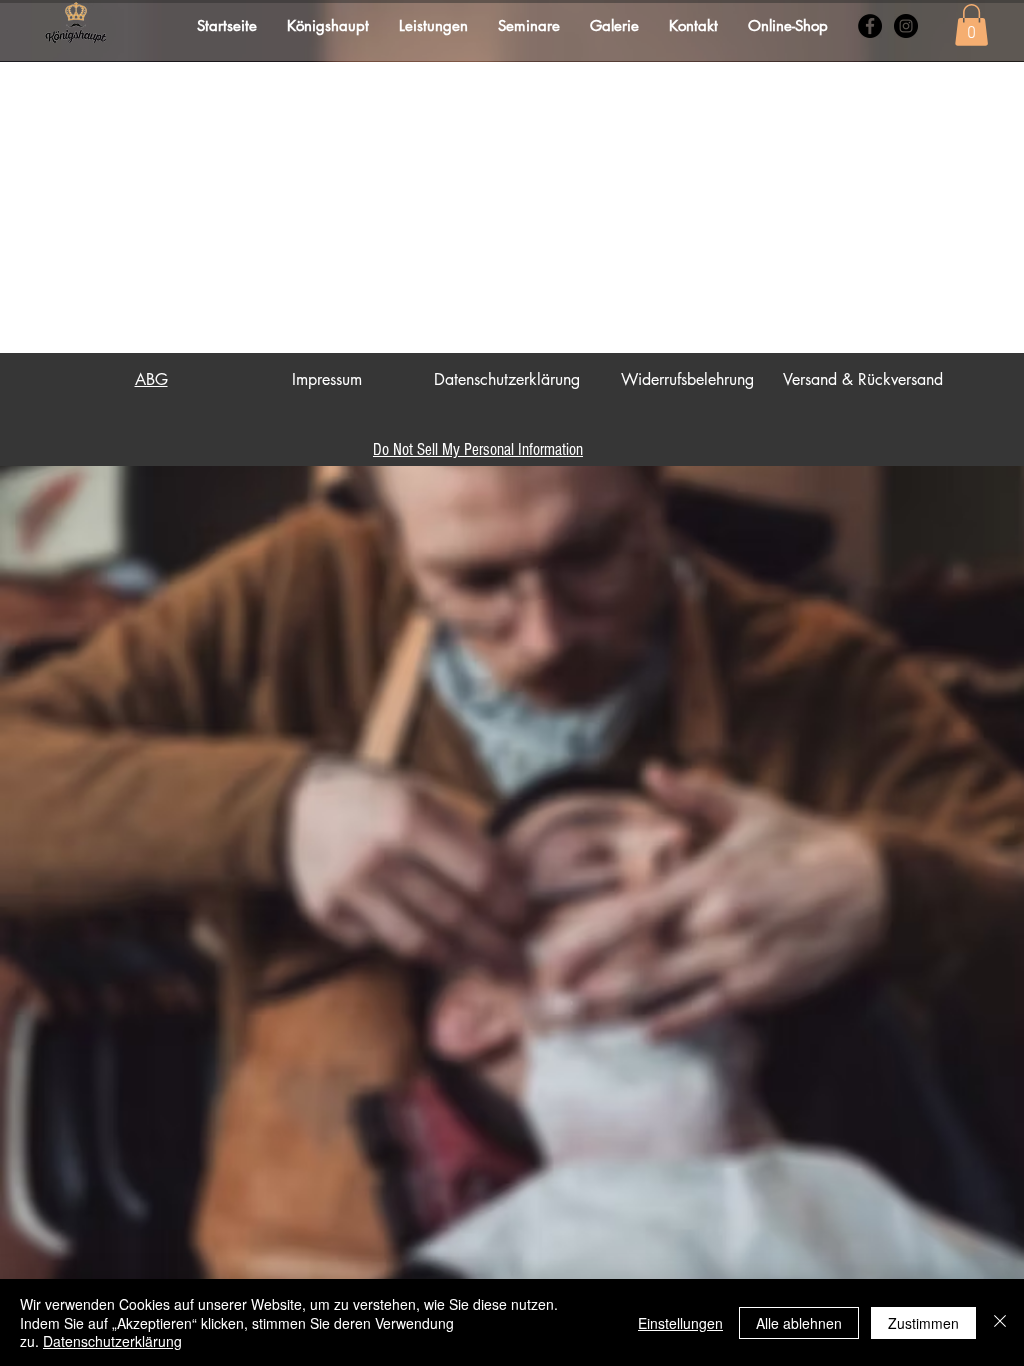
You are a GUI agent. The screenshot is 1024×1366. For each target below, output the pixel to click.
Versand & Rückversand (863, 379)
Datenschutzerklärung (507, 379)
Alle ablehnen (799, 1323)
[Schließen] (1000, 1322)
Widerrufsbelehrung (687, 379)
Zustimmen (923, 1323)
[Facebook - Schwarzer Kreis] (870, 26)
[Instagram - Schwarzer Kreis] (906, 26)
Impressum (327, 379)
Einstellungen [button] (680, 1323)
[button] (971, 25)
